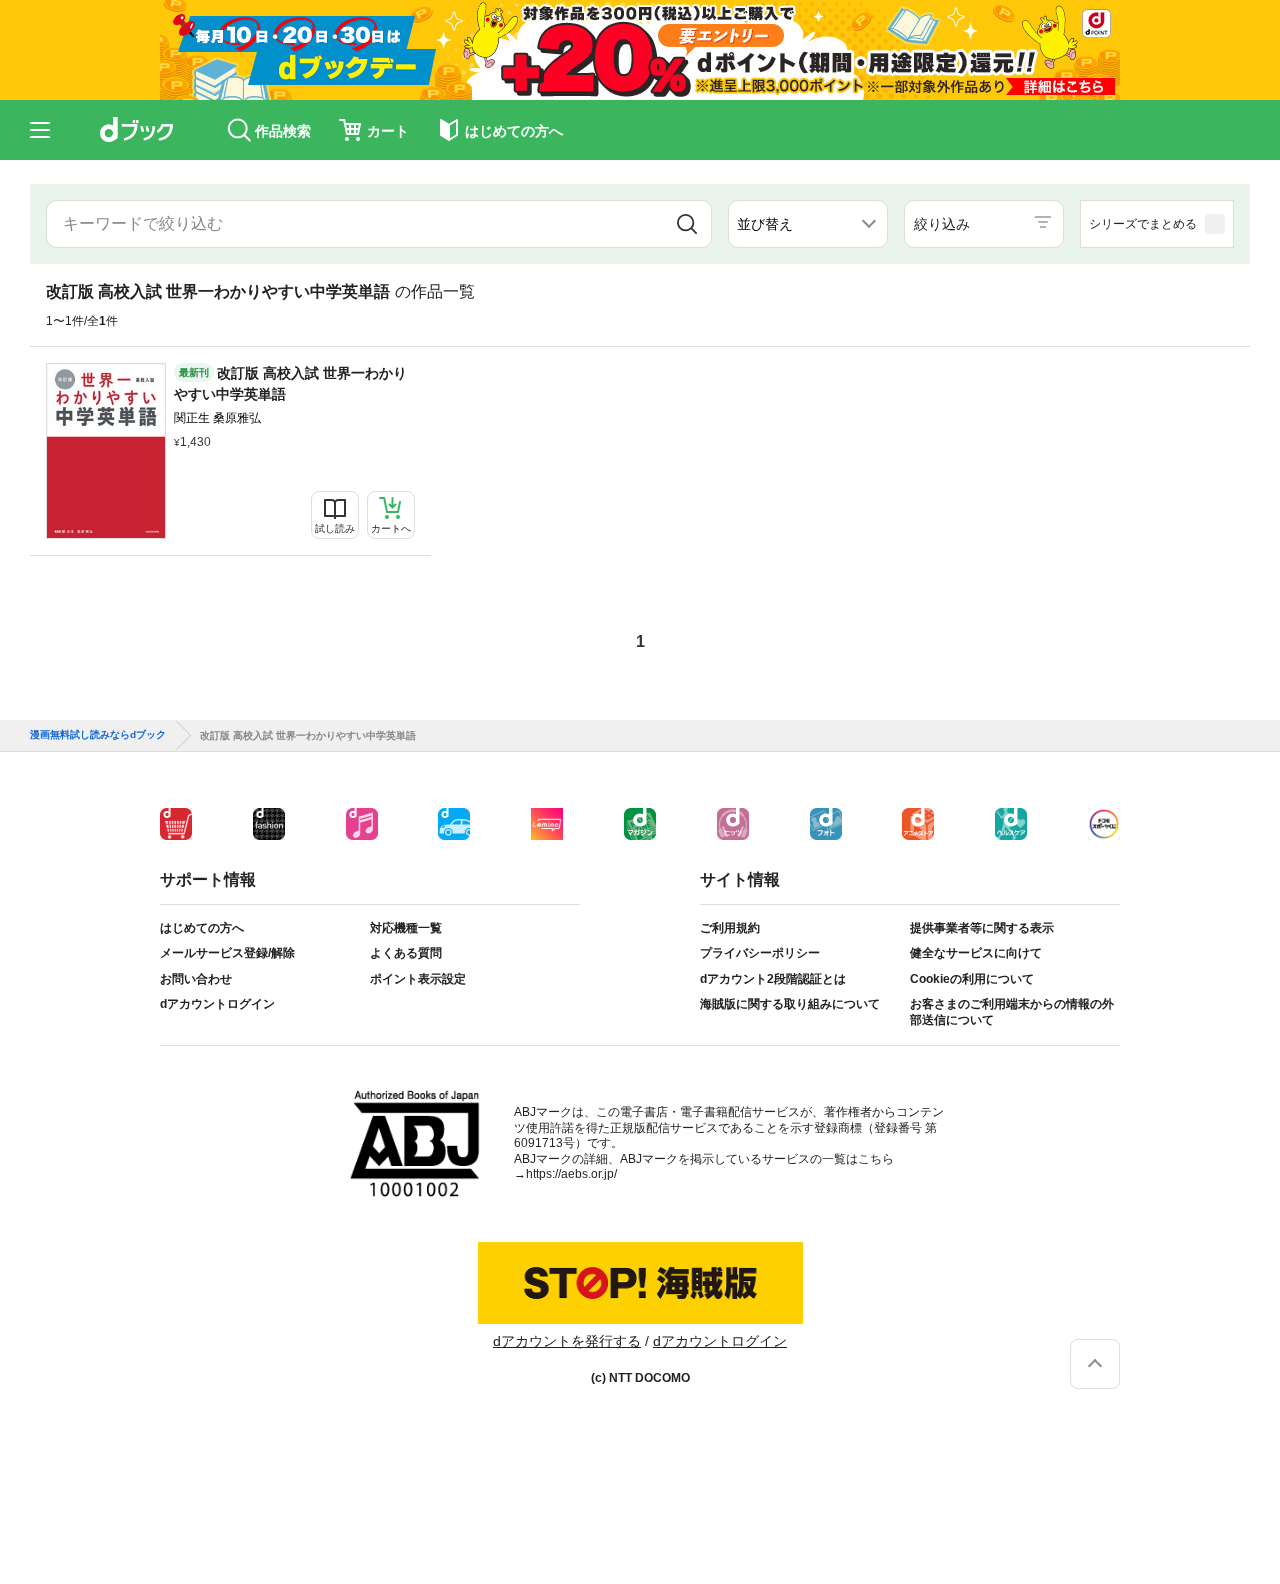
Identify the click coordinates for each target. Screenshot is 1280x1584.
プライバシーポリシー (760, 953)
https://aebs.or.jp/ (571, 1174)
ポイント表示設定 (418, 979)
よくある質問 (406, 953)
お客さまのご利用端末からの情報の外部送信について (1012, 1012)
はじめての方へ (202, 928)
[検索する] (687, 224)
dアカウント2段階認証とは (773, 979)
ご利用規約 (730, 928)
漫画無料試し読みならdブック (98, 735)
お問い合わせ (196, 979)
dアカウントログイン (217, 1004)
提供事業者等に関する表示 (982, 928)
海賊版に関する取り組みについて (790, 1004)
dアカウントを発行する (567, 1341)
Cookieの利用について (972, 979)
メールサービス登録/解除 (227, 953)
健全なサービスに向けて (976, 953)
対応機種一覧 (406, 928)
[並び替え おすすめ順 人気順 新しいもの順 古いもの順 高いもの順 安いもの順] (808, 224)
